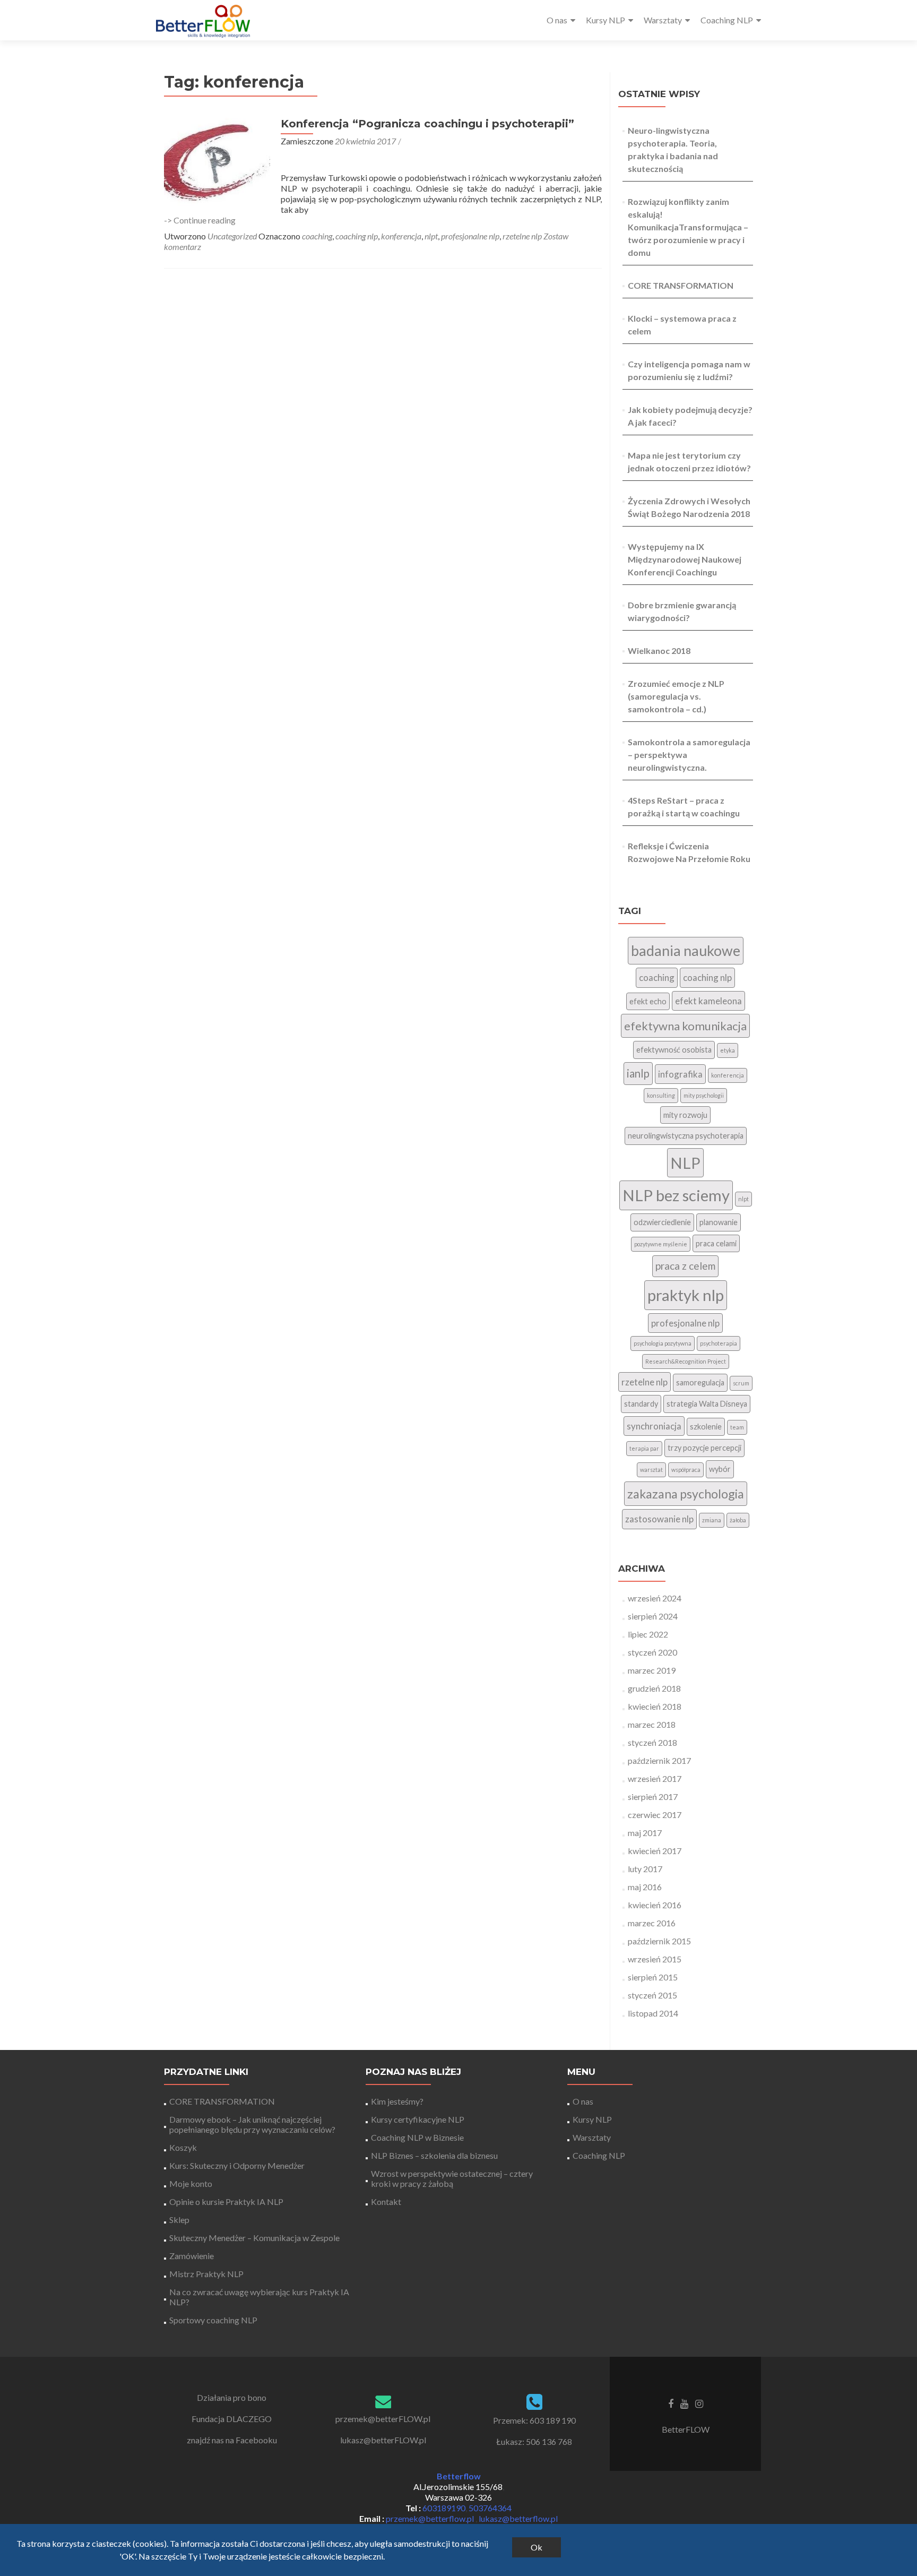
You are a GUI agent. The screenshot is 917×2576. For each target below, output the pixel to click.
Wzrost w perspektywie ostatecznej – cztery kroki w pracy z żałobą (452, 2178)
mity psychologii (704, 1095)
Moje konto (191, 2183)
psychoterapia (719, 1343)
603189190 (444, 2508)
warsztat (651, 1470)
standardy (641, 1404)
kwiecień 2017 (655, 1851)
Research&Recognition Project (686, 1361)
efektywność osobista (674, 1050)
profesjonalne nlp (470, 236)
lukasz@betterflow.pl (518, 2518)
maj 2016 (645, 1887)
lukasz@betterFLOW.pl (383, 2440)
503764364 (490, 2508)
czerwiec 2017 (655, 1815)
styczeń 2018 (652, 1742)
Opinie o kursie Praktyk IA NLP (226, 2202)
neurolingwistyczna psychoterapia (686, 1136)
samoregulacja (700, 1382)
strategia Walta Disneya (707, 1404)
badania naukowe (686, 951)
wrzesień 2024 (655, 1598)
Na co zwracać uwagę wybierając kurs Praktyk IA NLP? (259, 2297)
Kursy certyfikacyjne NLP (418, 2119)
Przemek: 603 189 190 (534, 2420)
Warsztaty (663, 20)
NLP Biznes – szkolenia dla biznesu (434, 2155)
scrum (741, 1383)
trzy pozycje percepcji (704, 1448)
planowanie (719, 1222)
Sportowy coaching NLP (213, 2320)
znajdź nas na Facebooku (232, 2440)
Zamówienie (192, 2256)
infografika (680, 1074)
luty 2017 (645, 1869)
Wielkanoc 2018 (659, 651)
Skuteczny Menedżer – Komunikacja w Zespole (254, 2238)
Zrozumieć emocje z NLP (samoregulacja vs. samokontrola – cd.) (676, 696)
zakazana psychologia (686, 1494)
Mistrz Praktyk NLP (206, 2274)
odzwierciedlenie (662, 1222)
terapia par (644, 1448)
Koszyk (183, 2147)
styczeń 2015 (652, 1995)
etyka (728, 1050)
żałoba (738, 1520)
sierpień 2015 (653, 1977)
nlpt (431, 236)
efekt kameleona (708, 1001)
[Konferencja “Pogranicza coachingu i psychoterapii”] (217, 161)
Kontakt (386, 2202)
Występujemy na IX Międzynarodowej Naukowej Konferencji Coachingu (685, 559)
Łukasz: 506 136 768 (534, 2441)
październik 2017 (659, 1760)
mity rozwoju (685, 1115)
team (737, 1427)
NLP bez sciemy (676, 1195)
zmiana (712, 1520)
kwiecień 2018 (655, 1706)
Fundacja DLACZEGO (232, 2419)
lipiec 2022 (648, 1634)
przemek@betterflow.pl (431, 2518)
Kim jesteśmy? (397, 2101)
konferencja (401, 236)
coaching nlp (357, 236)
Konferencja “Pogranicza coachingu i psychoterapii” (427, 124)
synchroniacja (654, 1426)
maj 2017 (645, 1833)
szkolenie (706, 1427)
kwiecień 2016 (655, 1905)
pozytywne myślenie (661, 1244)
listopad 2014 (653, 2013)
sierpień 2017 (653, 1797)
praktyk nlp (686, 1295)
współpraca (686, 1470)
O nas (557, 20)
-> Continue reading (200, 220)
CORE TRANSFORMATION (681, 285)
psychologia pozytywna (663, 1343)
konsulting (661, 1095)
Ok (537, 2547)
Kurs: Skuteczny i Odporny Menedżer (237, 2165)
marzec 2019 (652, 1670)
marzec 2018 (652, 1724)
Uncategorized (232, 236)
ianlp (638, 1073)
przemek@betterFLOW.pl (383, 2419)
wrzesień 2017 (655, 1778)
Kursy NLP (605, 20)
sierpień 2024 (653, 1616)
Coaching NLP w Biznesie (417, 2137)
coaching (317, 236)
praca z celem (685, 1266)
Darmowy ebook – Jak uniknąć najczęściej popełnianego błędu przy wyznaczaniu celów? (252, 2124)
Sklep (179, 2220)
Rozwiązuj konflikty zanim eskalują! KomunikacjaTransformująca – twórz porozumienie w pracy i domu (688, 227)
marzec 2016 (652, 1923)
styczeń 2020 (652, 1652)
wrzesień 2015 (655, 1959)
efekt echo (648, 1001)
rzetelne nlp (522, 236)
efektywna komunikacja (685, 1026)
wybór (720, 1469)
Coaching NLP (727, 20)
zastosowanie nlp (659, 1519)
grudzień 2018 (654, 1688)
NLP (685, 1163)
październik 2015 (659, 1941)
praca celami (716, 1243)
